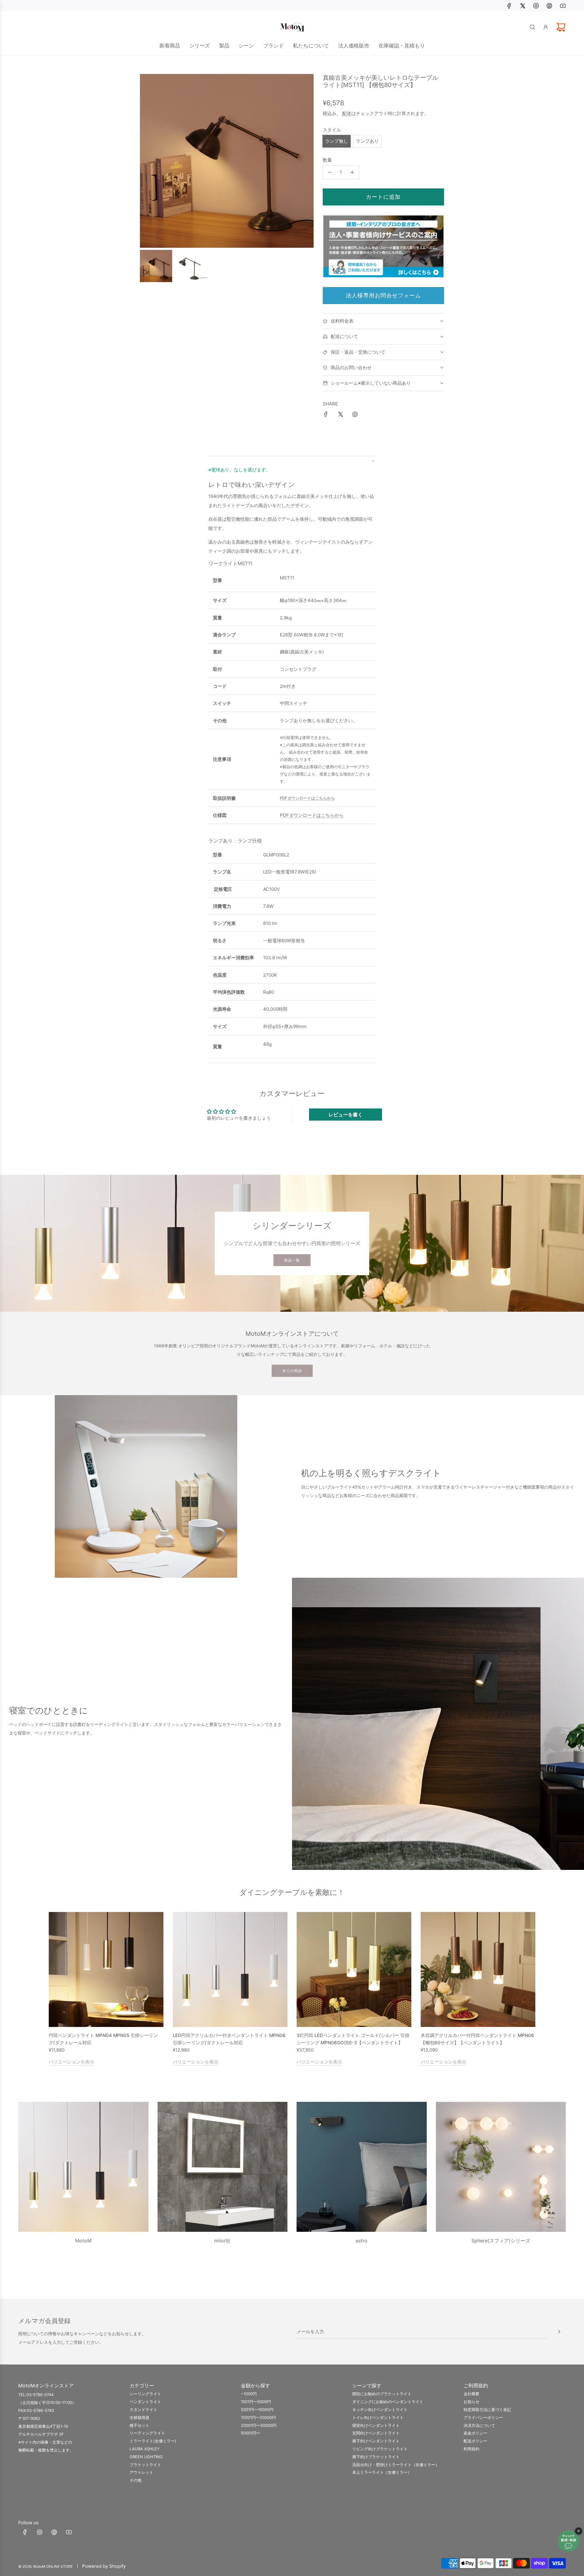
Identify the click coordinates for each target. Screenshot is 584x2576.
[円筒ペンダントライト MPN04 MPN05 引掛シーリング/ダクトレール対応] (106, 1969)
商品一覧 (292, 1260)
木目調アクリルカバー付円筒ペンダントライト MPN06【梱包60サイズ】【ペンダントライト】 (477, 2039)
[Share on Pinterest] (355, 415)
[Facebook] (509, 6)
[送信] (559, 2332)
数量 (327, 160)
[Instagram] (536, 6)
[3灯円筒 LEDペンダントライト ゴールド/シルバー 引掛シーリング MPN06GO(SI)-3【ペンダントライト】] (354, 1969)
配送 (347, 113)
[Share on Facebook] (326, 415)
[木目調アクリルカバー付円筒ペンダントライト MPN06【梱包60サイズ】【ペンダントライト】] (478, 1969)
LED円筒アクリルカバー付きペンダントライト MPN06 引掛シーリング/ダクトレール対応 (229, 2039)
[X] (523, 6)
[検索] (532, 27)
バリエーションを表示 (71, 2061)
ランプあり (367, 141)
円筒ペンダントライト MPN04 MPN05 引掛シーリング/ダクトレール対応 (103, 2039)
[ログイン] (546, 27)
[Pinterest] (549, 6)
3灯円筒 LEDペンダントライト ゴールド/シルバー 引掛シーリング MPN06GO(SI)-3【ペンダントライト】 (353, 2039)
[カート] (561, 27)
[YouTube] (563, 6)
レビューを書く (346, 1115)
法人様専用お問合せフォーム (383, 295)
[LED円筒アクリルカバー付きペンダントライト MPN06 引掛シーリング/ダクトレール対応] (230, 1969)
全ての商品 (292, 1371)
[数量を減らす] (330, 172)
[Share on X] (340, 415)
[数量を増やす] (352, 172)
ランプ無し (337, 141)
